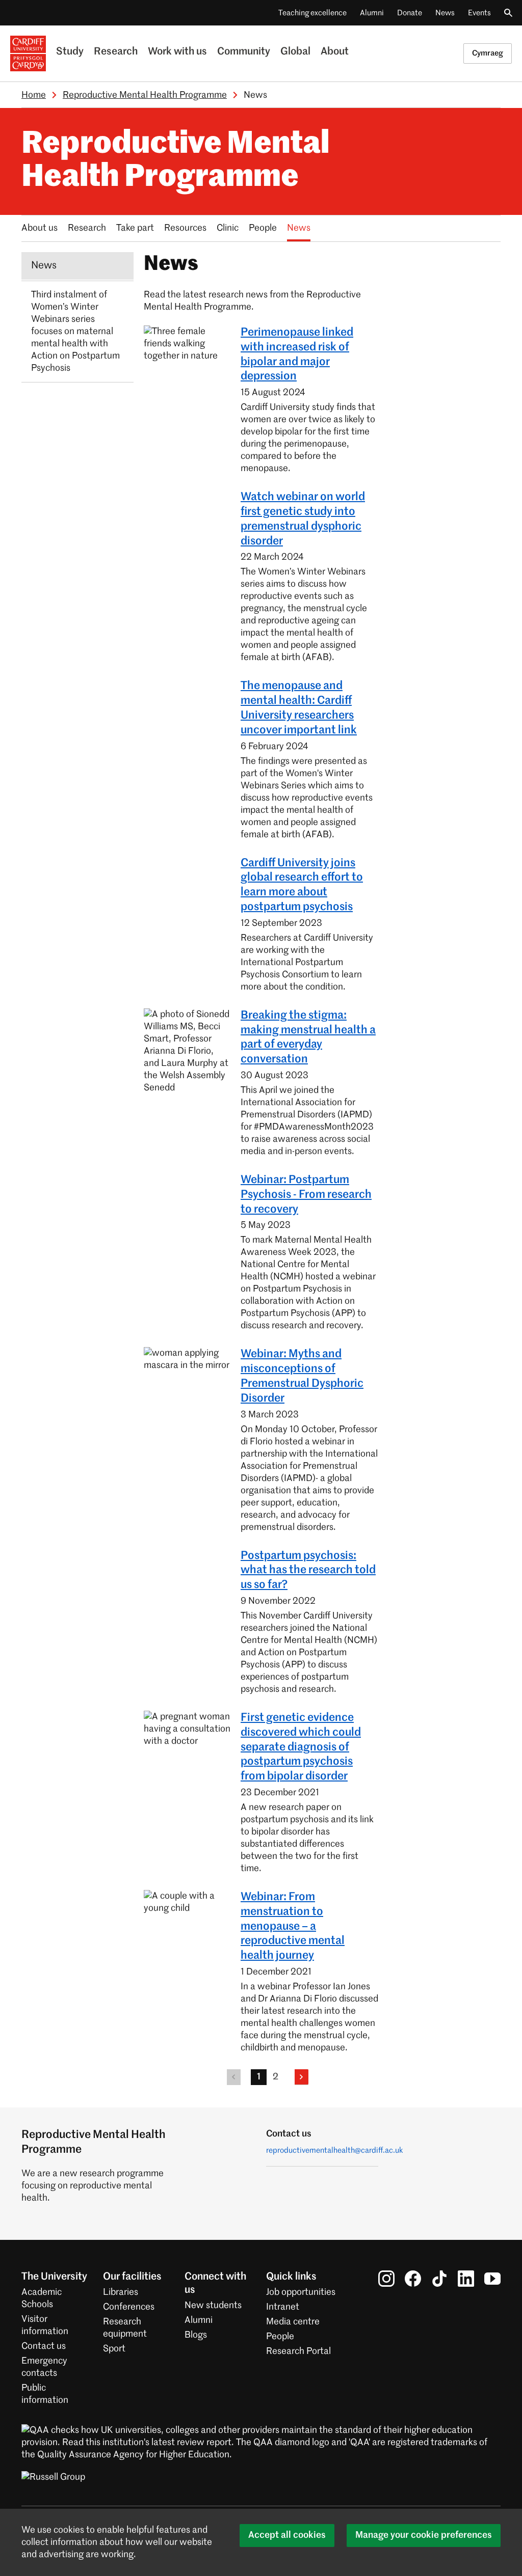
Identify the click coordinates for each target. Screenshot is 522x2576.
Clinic (228, 228)
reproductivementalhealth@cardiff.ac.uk (335, 2150)
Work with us (177, 52)
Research (116, 52)
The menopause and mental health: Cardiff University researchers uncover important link (299, 708)
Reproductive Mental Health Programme (145, 95)
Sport (114, 2349)
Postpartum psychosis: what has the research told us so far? (308, 1571)
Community (244, 52)
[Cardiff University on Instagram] (386, 2278)
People (263, 228)
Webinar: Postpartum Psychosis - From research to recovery (306, 1195)
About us (40, 228)
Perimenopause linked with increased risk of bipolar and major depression (297, 354)
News (445, 13)
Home (34, 95)
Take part (135, 228)
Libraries (121, 2292)
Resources (185, 228)
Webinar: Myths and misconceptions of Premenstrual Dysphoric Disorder (302, 1376)
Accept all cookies (287, 2535)
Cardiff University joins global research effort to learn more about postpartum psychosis (302, 885)
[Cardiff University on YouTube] (492, 2278)
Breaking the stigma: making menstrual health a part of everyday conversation (308, 1037)
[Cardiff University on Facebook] (413, 2278)
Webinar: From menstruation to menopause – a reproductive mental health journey (293, 1926)
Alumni (372, 13)
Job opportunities (301, 2292)
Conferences (129, 2307)
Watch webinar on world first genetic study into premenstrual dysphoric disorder (303, 519)
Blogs (196, 2335)
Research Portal (298, 2351)
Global (295, 52)
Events (479, 13)
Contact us (44, 2346)
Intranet (283, 2307)
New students (213, 2306)
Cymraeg (488, 53)
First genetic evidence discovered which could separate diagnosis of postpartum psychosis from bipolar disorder (301, 1747)
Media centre (293, 2322)
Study (70, 52)
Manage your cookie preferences (424, 2535)
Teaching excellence (312, 13)
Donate (410, 13)
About (335, 52)
